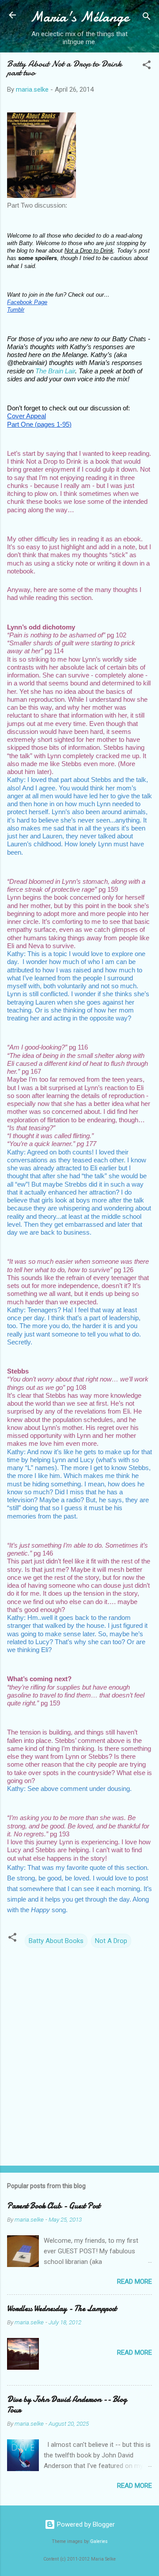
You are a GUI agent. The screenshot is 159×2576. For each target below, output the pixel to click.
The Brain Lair (55, 371)
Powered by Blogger (85, 2524)
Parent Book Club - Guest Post (54, 2206)
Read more (134, 2282)
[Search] (147, 18)
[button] (147, 66)
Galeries (99, 2541)
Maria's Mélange (79, 17)
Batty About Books (56, 1941)
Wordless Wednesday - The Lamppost (62, 2309)
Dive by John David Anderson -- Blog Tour (67, 2405)
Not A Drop (111, 1941)
